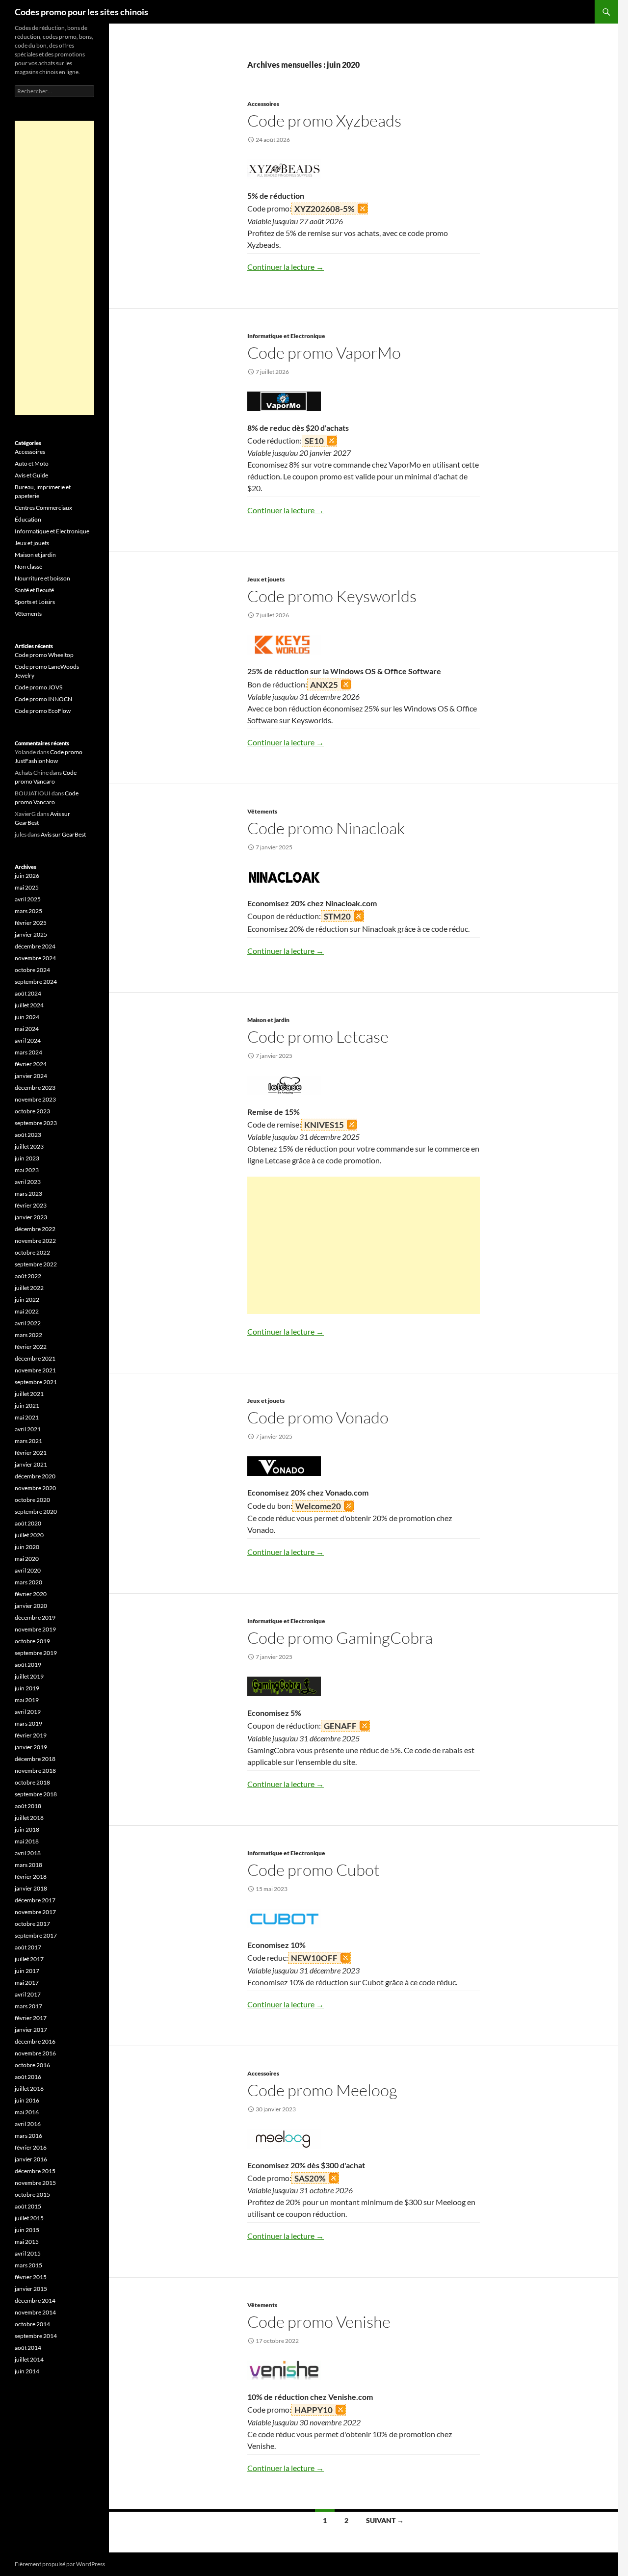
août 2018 (28, 1806)
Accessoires (263, 104)
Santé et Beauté (34, 590)
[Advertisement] (364, 1245)
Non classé (28, 566)
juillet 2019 (29, 1676)
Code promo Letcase (318, 1037)
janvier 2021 (31, 1464)
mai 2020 (27, 1559)
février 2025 (31, 923)
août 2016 (28, 2077)
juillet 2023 (29, 1146)
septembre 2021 (36, 1382)
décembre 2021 (35, 1358)
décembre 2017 (35, 1900)
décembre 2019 (35, 1617)
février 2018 (31, 1877)
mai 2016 (27, 2112)
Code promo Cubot (314, 1870)
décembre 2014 (35, 2300)
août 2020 (28, 1523)
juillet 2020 (29, 1535)
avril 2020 (28, 1570)
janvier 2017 (31, 2030)
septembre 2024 (36, 982)
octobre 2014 (32, 2324)
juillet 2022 (29, 1288)
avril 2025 (28, 899)
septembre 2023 (36, 1123)
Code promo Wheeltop (44, 655)
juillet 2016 (29, 2089)
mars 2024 (28, 1052)
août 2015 (28, 2206)
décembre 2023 (35, 1088)
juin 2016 (27, 2100)
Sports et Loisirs (35, 602)
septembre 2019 (36, 1653)
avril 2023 (28, 1182)
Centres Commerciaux (43, 508)
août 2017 (28, 1947)
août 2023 (28, 1135)
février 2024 (31, 1064)
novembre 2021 (35, 1370)
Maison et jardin (268, 1020)
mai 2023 (27, 1170)
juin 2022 (27, 1300)
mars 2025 (28, 911)
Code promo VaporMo (324, 353)
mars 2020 (28, 1582)
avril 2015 (28, 2253)
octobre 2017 (32, 1924)
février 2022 (31, 1347)
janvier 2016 (31, 2159)
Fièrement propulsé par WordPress (60, 2564)
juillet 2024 (29, 1005)
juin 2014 (27, 2371)
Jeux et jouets (266, 579)
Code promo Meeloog (322, 2090)
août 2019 (28, 1665)
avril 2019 (28, 1712)
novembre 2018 (35, 1771)
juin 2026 (27, 876)
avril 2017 (28, 1994)
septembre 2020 (36, 1511)
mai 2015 (27, 2242)
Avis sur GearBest (63, 834)
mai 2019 (27, 1700)
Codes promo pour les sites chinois (81, 12)
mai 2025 (27, 887)
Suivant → (385, 2520)
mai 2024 (27, 1029)
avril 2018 (28, 1853)
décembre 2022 (35, 1229)
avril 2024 (28, 1040)
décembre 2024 (35, 946)
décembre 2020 (35, 1476)
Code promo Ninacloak (326, 828)
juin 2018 (27, 1829)
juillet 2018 (29, 1818)
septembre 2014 (36, 2336)
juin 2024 (27, 1017)
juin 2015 (27, 2230)
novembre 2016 (35, 2053)
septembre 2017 (36, 1935)
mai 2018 (27, 1841)
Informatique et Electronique (286, 336)
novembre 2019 (35, 1629)
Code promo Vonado (318, 1417)
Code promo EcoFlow (43, 711)
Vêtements (262, 811)
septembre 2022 (36, 1264)
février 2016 (31, 2147)
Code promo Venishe (319, 2322)
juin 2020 (27, 1547)
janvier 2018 (31, 1888)
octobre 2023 (32, 1111)
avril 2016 (28, 2124)
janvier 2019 (31, 1747)
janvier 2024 (31, 1076)
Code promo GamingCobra (340, 1638)
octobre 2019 (32, 1641)
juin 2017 (27, 1971)
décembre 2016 (35, 2041)
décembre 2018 (35, 1759)
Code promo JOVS (39, 687)
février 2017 (31, 2018)
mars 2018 (28, 1865)
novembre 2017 (35, 1912)
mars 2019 (28, 1723)
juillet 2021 (29, 1394)
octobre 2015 (32, 2195)
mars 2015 (28, 2265)
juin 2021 (27, 1406)
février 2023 (31, 1205)
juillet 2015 (29, 2218)
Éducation (28, 519)
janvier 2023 (31, 1217)
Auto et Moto (32, 463)
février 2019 (31, 1735)
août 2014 (28, 2348)
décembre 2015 (35, 2171)
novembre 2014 (35, 2312)
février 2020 (31, 1594)
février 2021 (31, 1453)
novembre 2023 (35, 1099)
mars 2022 (28, 1335)
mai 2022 (27, 1311)
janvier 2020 (31, 1606)
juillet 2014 (29, 2359)
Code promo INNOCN (43, 699)
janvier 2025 (31, 934)
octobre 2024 (32, 970)
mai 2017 (27, 1983)
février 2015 (31, 2277)
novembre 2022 (35, 1241)
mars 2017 (28, 2006)
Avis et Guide (31, 475)
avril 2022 (28, 1323)
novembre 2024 (35, 958)
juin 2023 (27, 1158)
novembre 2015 (35, 2183)
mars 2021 (28, 1441)
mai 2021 (27, 1417)
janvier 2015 (31, 2289)
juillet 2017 (29, 1959)
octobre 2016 (32, 2065)
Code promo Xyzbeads (324, 120)
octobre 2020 (32, 1500)
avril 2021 (28, 1429)
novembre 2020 (35, 1488)
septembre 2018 (36, 1794)
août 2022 (28, 1276)
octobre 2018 (32, 1782)
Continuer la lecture (286, 267)
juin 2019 (27, 1688)
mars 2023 (28, 1194)
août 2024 (28, 993)
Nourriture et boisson (42, 578)
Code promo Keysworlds (332, 596)
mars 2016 (28, 2136)
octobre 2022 (32, 1252)
